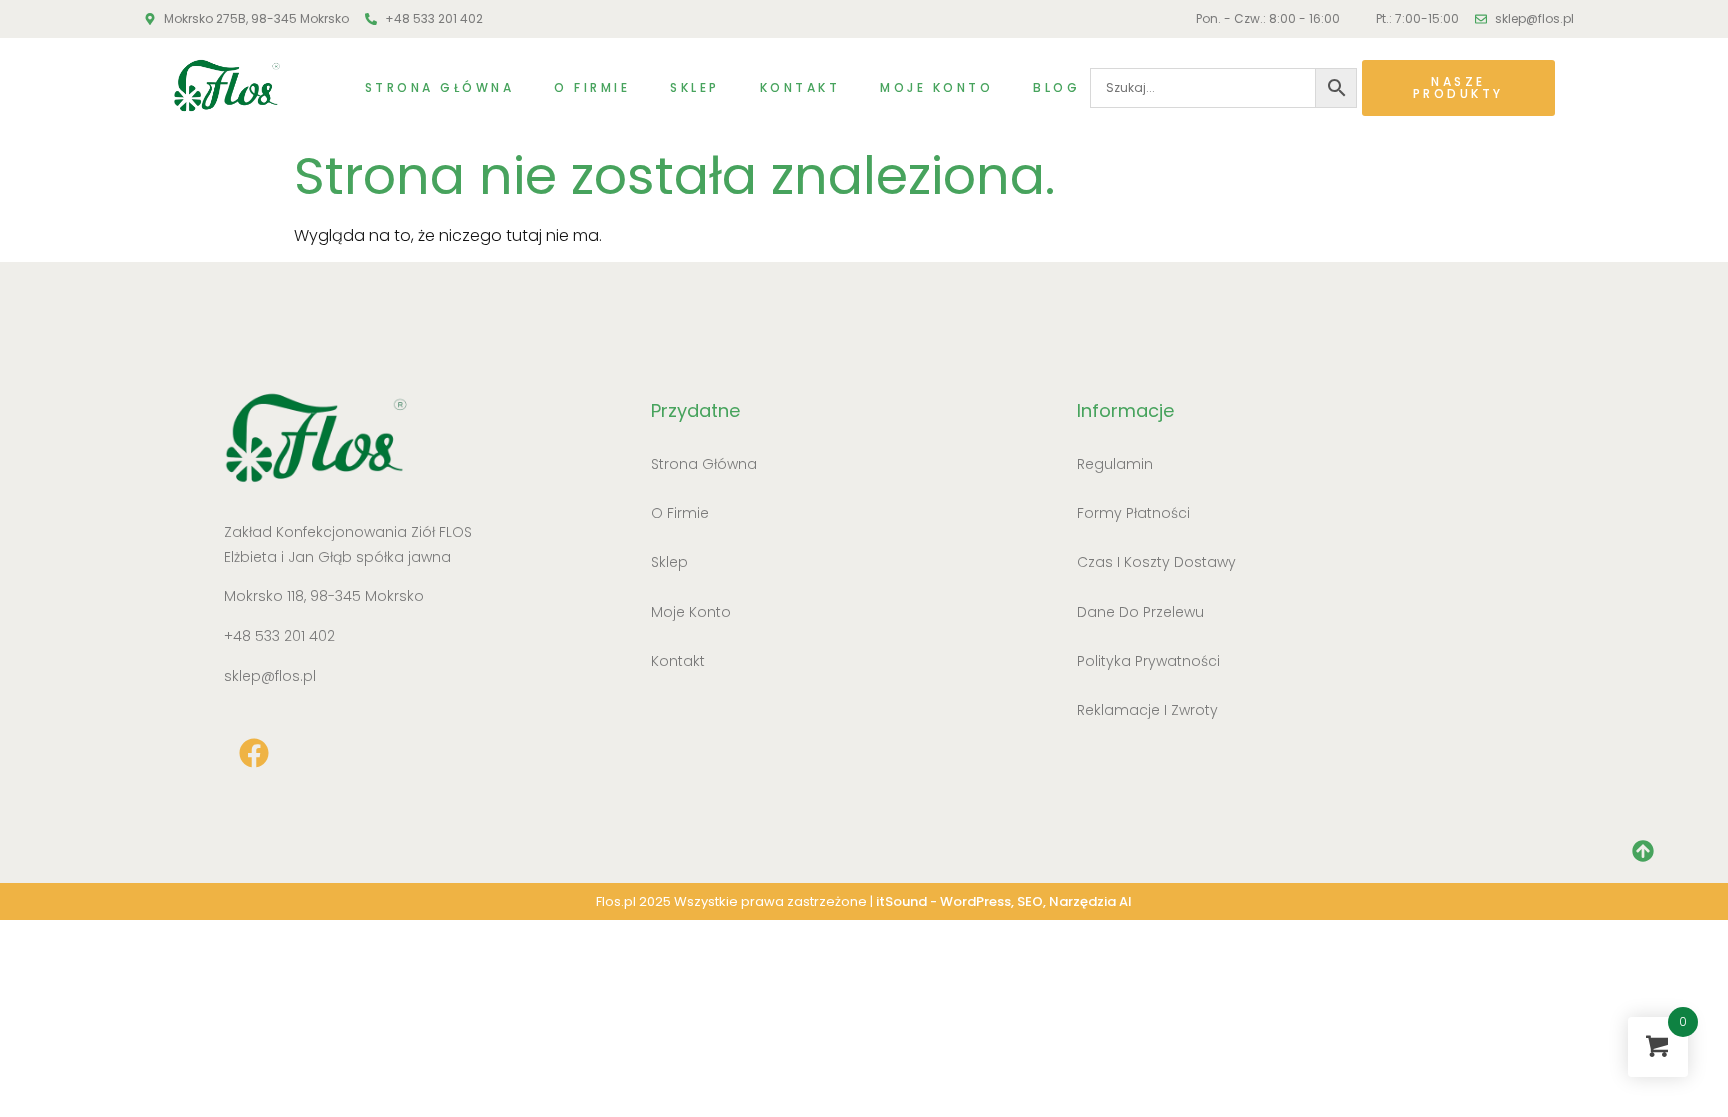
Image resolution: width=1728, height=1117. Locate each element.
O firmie (592, 87)
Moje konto (936, 87)
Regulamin (1115, 464)
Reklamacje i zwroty (1147, 710)
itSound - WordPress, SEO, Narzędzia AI (1004, 901)
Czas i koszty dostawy (1156, 562)
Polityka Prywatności (1148, 661)
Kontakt (800, 87)
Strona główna (440, 87)
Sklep (695, 87)
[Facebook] (254, 753)
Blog (1056, 87)
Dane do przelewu (1140, 612)
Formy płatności (1133, 513)
